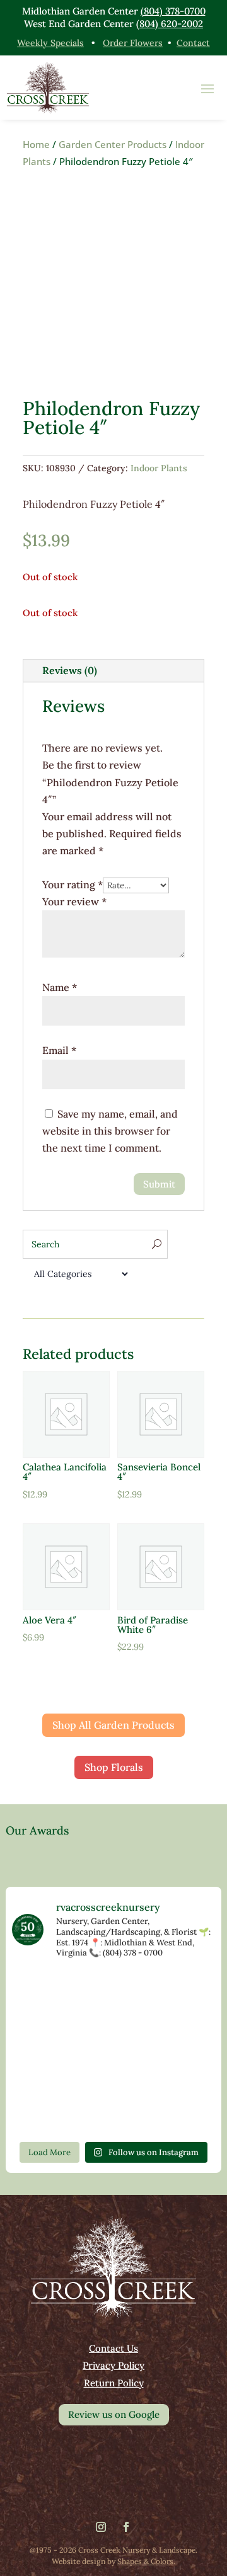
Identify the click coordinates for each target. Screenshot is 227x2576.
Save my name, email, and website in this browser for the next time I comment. (110, 1131)
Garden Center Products (113, 144)
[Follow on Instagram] (101, 2527)
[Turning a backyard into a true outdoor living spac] (183, 2113)
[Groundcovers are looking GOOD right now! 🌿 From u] (113, 1992)
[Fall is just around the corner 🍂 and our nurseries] (44, 2032)
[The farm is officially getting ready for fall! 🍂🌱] (44, 1992)
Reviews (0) (70, 670)
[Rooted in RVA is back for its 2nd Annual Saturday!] (183, 2032)
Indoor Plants (159, 468)
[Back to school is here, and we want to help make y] (44, 2113)
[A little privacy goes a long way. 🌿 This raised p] (113, 2032)
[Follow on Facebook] (126, 2527)
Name (60, 987)
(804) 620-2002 (170, 24)
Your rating (73, 884)
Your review (74, 902)
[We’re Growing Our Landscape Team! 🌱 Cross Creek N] (44, 2073)
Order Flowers (133, 43)
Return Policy (114, 2383)
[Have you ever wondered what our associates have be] (113, 2073)
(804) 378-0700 (173, 11)
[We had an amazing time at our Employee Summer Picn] (113, 2113)
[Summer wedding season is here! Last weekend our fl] (183, 2073)
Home (36, 144)
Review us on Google (114, 2414)
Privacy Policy (113, 2365)
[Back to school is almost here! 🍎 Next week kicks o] (183, 1992)
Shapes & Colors (145, 2561)
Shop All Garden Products (113, 1725)
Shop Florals (114, 1767)
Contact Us (113, 2348)
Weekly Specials (50, 43)
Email (59, 1050)
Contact (193, 43)
